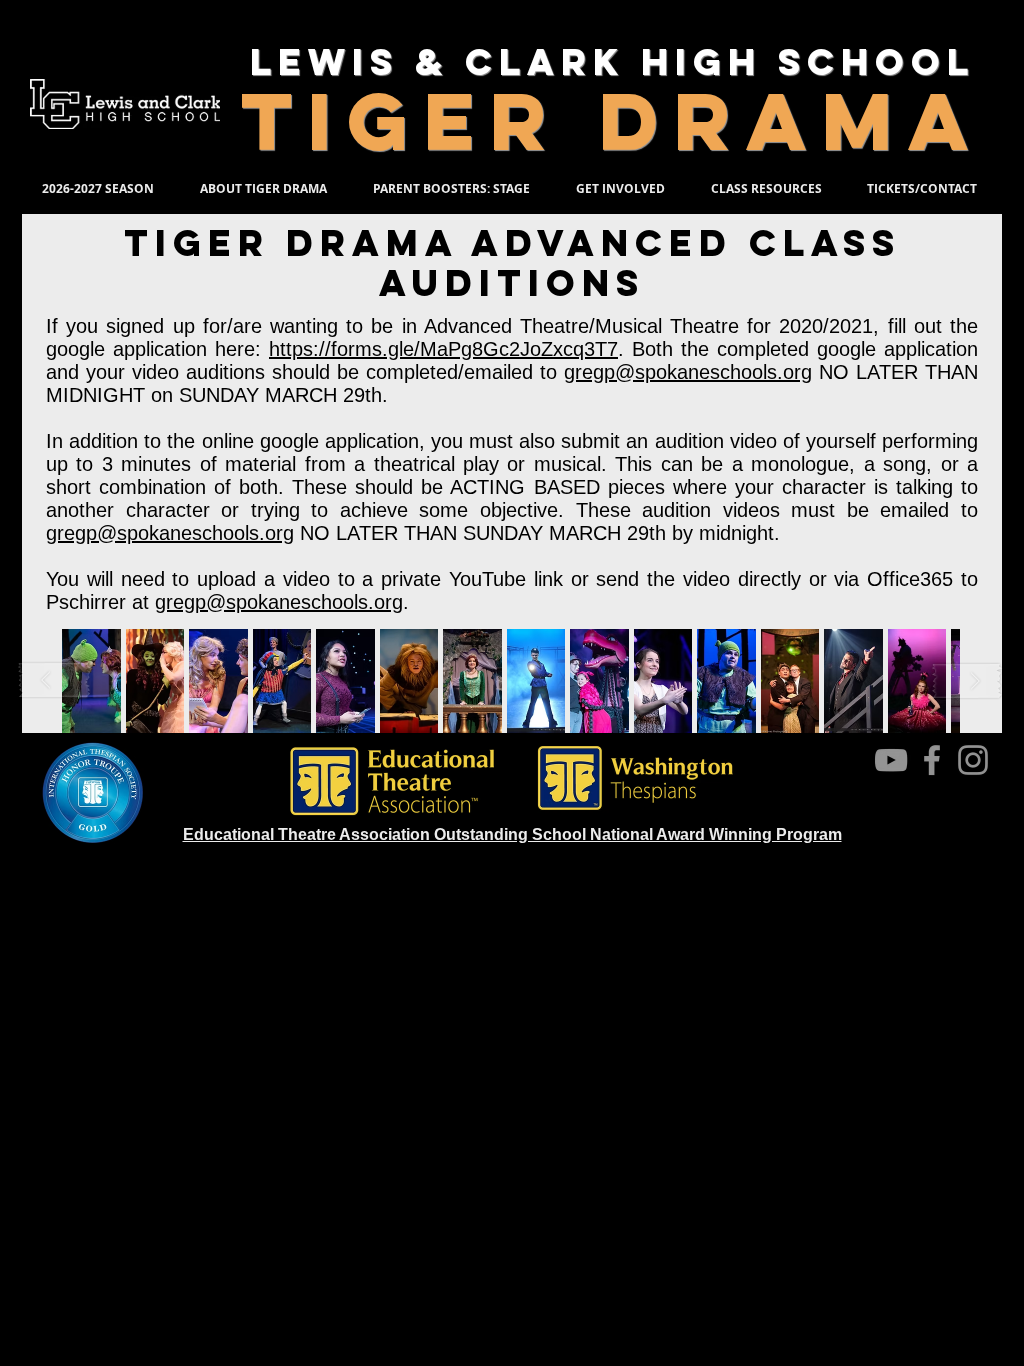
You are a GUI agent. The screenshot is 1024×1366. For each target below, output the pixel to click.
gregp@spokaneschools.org (688, 372)
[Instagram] (973, 760)
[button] (155, 681)
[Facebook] (932, 760)
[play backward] (55, 680)
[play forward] (967, 680)
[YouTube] (891, 760)
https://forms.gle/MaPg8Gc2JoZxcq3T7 (443, 349)
